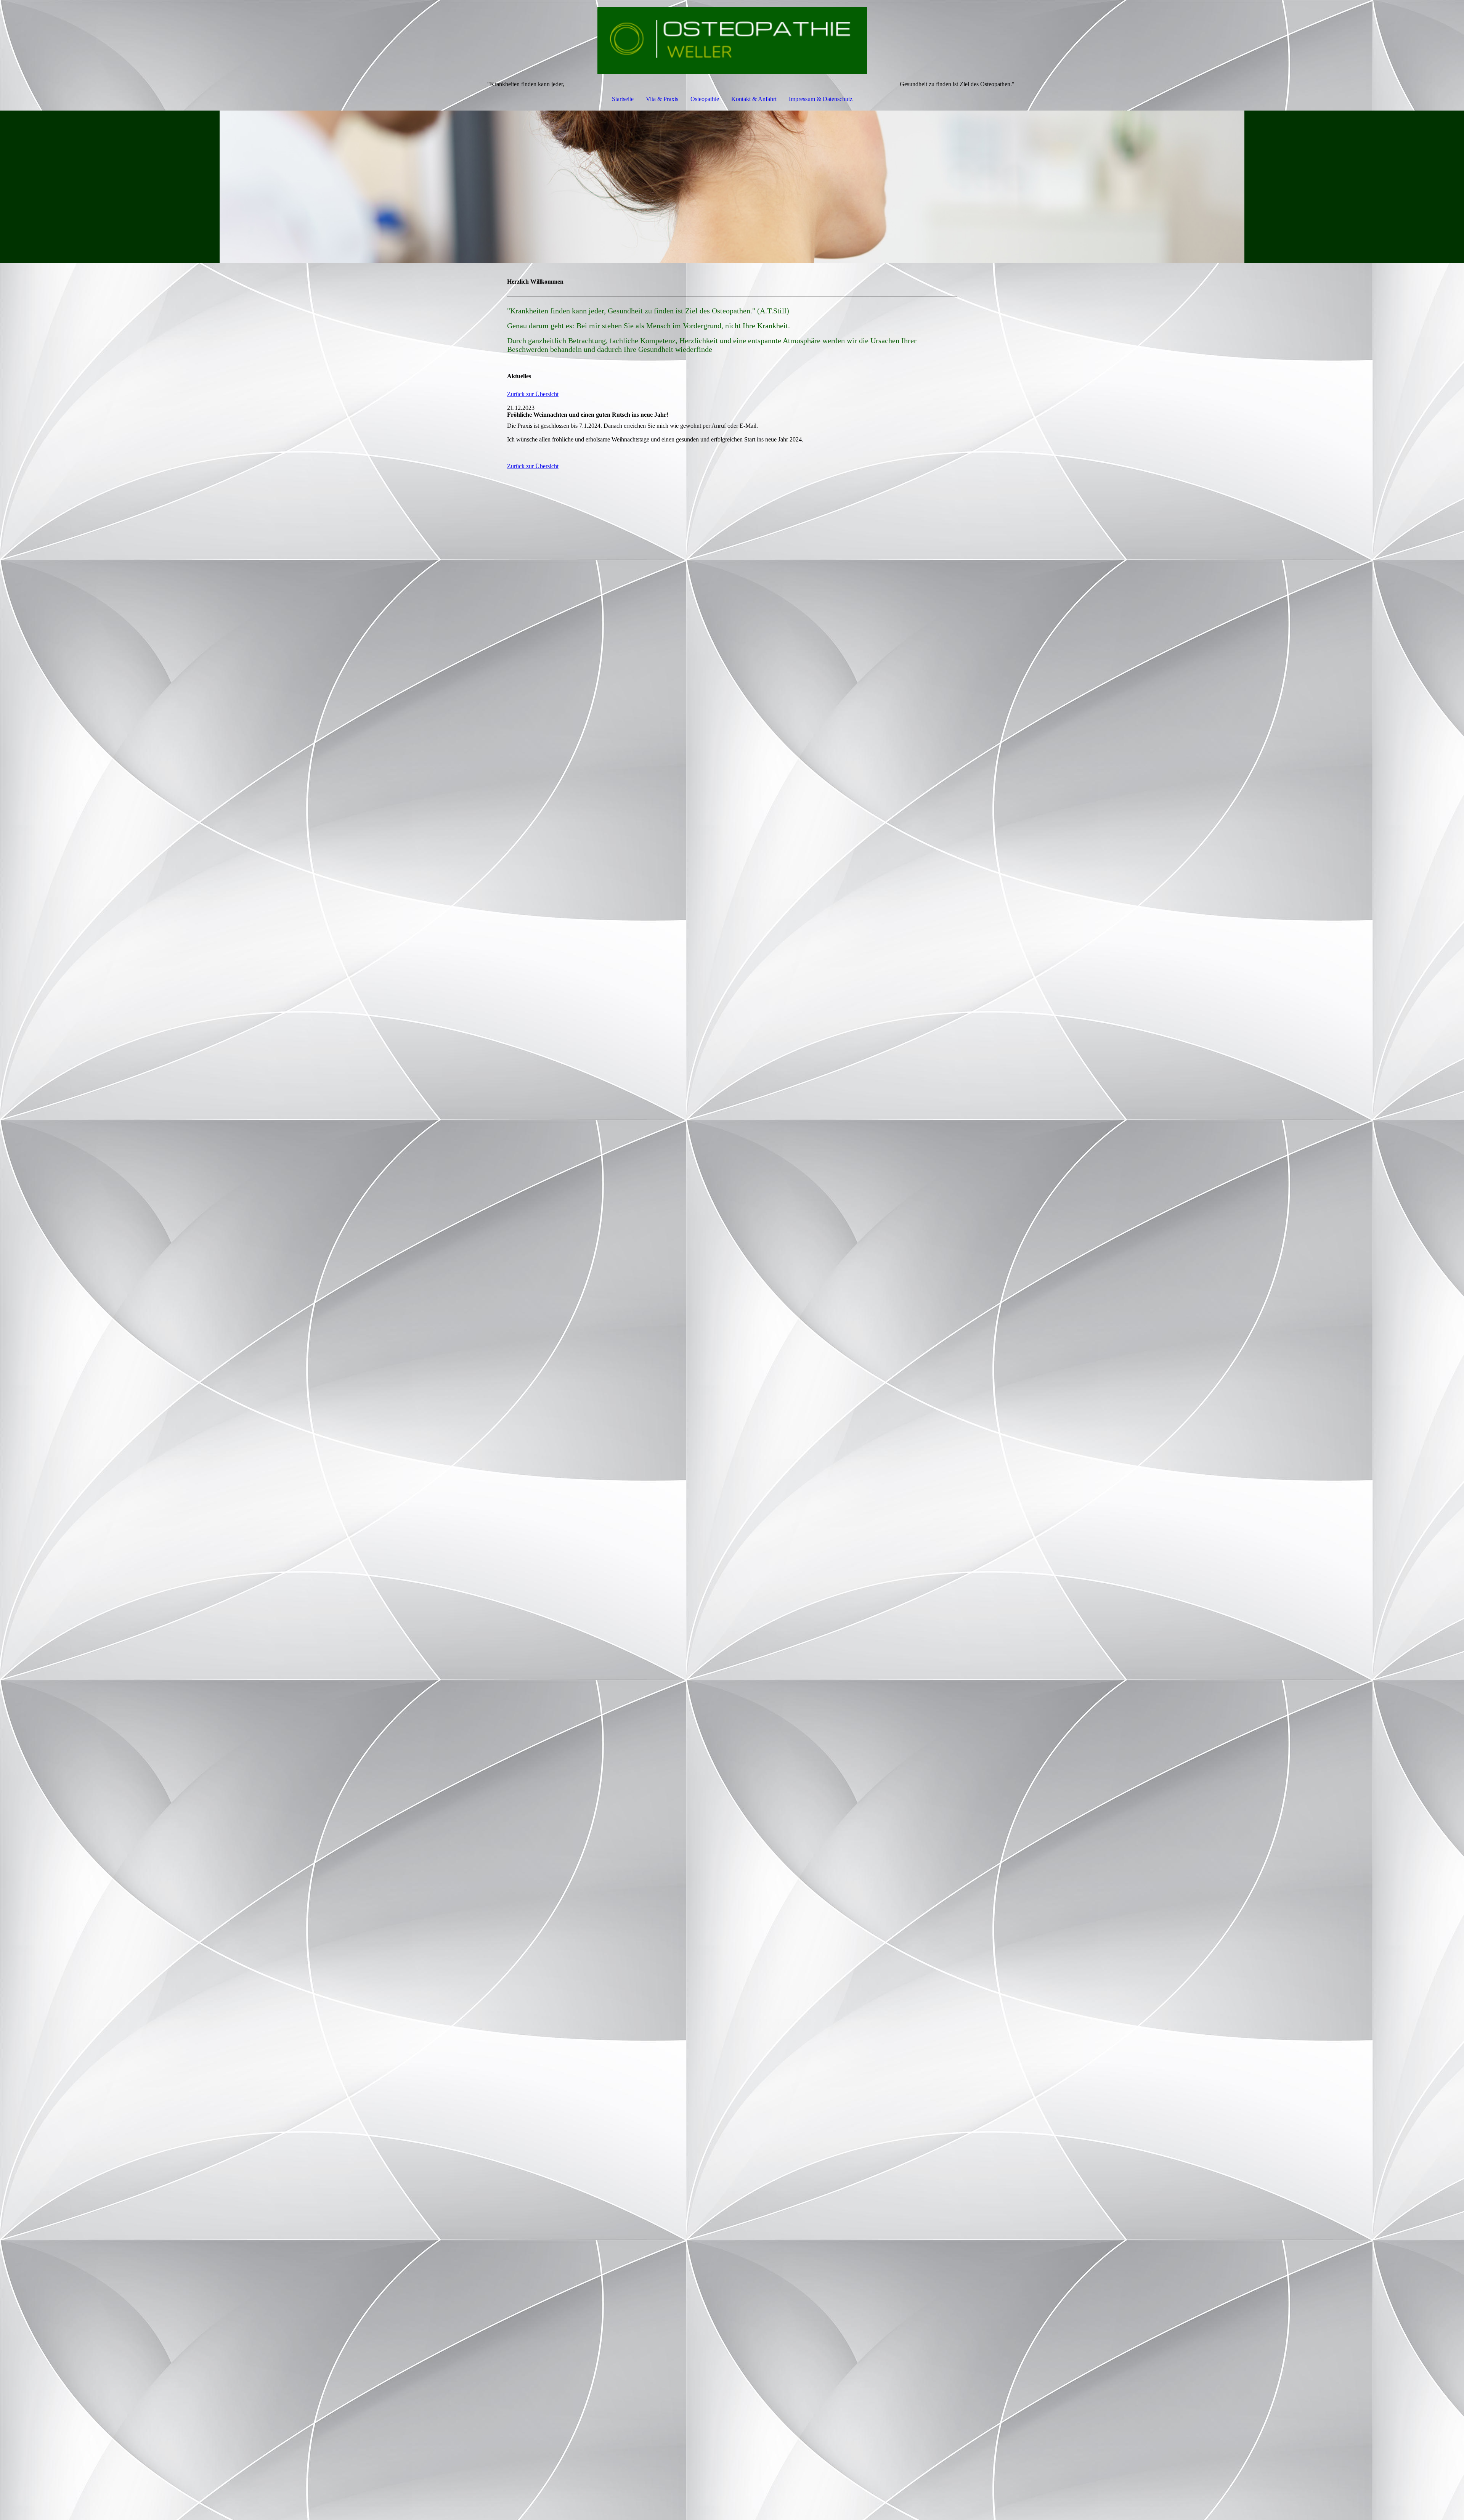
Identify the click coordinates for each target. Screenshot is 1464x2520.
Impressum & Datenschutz (821, 99)
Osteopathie (705, 99)
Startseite (623, 99)
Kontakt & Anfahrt (754, 99)
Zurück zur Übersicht (533, 394)
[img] (732, 40)
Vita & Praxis (662, 99)
